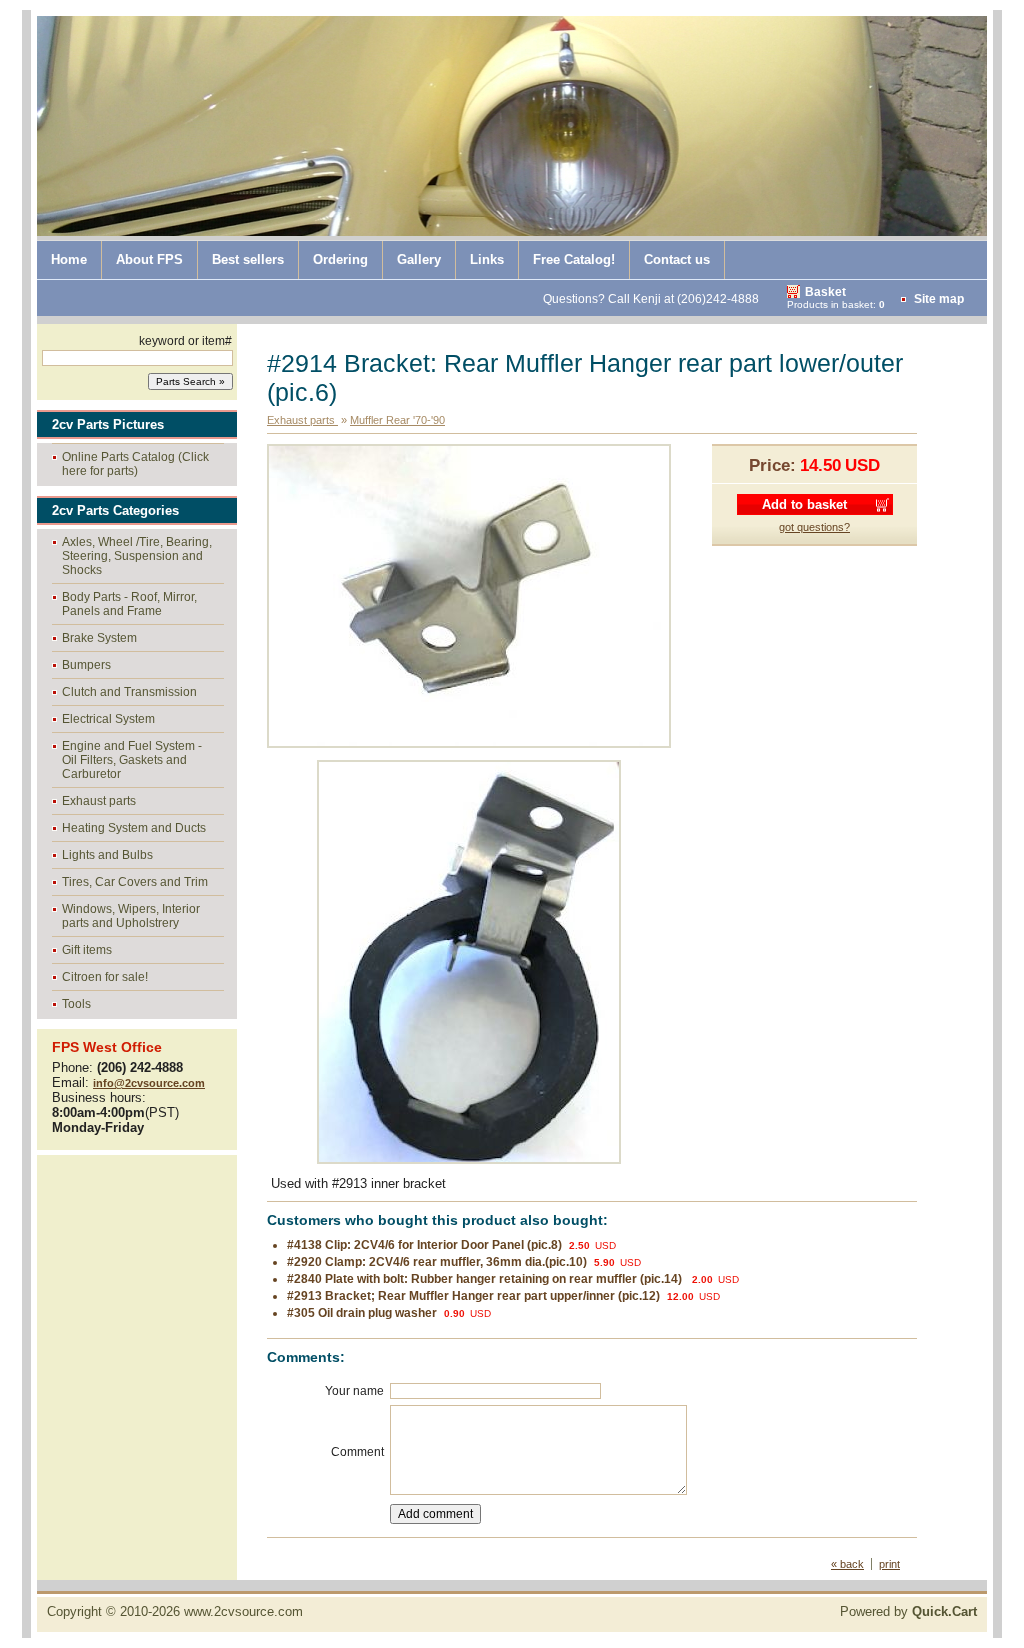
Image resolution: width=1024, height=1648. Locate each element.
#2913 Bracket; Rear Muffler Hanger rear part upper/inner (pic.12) (473, 1296)
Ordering (340, 259)
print (889, 1564)
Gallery (419, 259)
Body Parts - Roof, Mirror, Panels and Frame (129, 604)
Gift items (87, 950)
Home (69, 259)
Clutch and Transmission (129, 692)
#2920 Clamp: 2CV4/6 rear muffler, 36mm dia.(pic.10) (437, 1262)
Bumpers (86, 665)
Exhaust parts (99, 801)
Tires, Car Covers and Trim (135, 882)
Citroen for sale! (105, 977)
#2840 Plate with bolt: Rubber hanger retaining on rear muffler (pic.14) (486, 1279)
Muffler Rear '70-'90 (397, 420)
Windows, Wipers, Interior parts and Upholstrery (131, 916)
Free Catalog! (574, 259)
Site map (939, 299)
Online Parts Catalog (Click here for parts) (135, 464)
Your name (354, 1391)
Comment (357, 1452)
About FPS (149, 259)
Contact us (677, 259)
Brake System (99, 638)
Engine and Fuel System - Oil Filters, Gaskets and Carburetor (132, 760)
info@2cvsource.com (149, 1083)
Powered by (908, 1611)
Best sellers (248, 259)
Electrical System (108, 719)
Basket (825, 292)
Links (487, 259)
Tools (76, 1004)
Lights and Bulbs (107, 855)
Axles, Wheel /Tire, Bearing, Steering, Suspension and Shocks (137, 556)
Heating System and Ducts (134, 828)
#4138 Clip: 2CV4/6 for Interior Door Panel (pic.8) (424, 1245)
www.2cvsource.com (243, 1611)
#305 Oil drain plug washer (362, 1313)
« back (847, 1564)
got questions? (814, 527)
